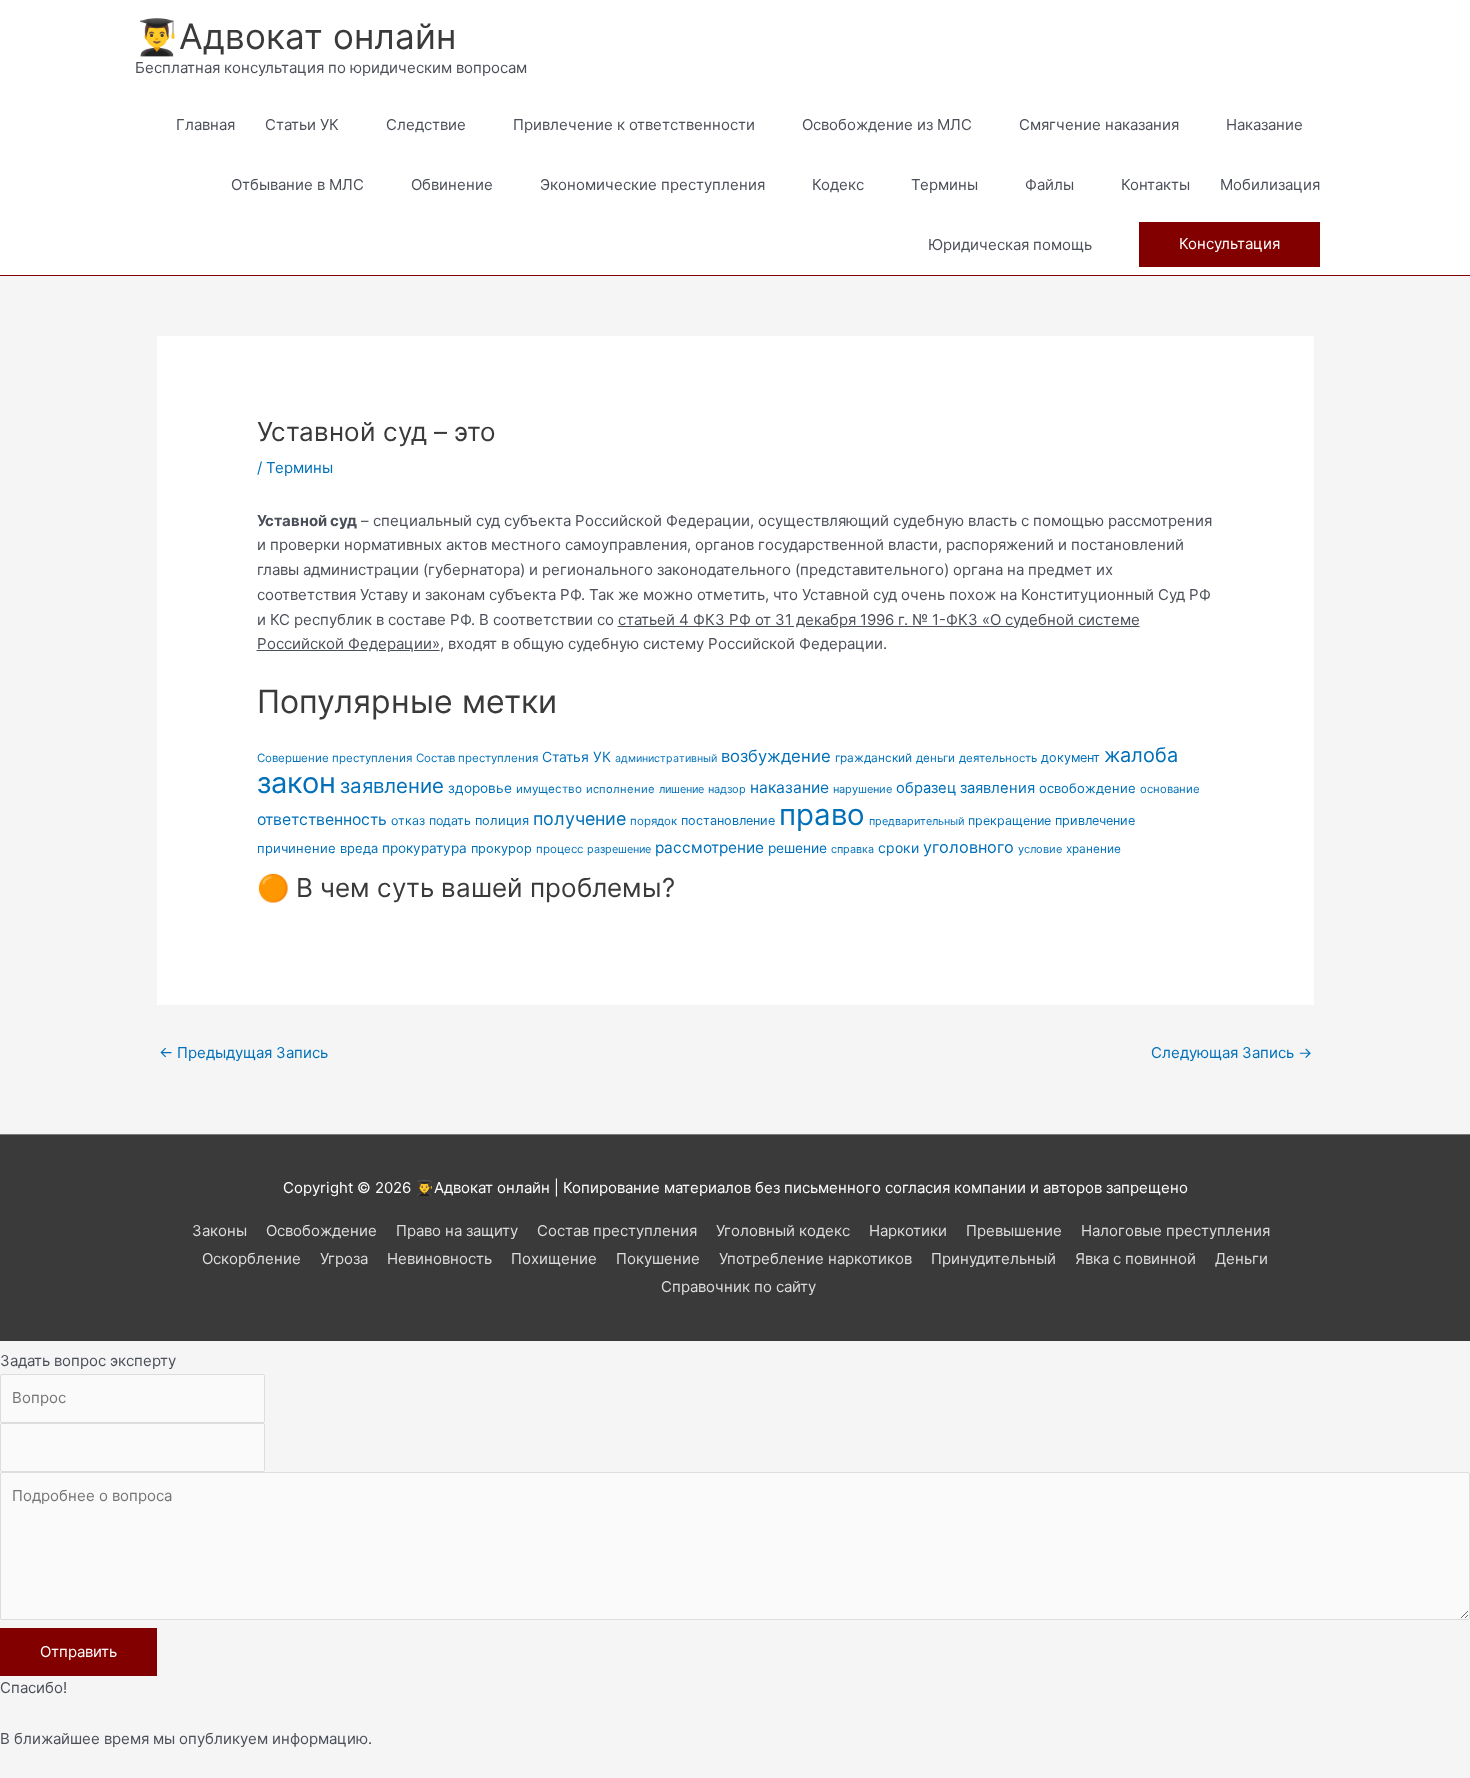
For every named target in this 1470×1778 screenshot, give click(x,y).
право (822, 814)
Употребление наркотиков (815, 1258)
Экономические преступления (652, 184)
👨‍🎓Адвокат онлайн (295, 36)
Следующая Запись (1231, 1052)
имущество (549, 789)
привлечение (1095, 820)
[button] (1229, 244)
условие (1040, 849)
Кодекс (838, 184)
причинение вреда (317, 848)
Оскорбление (251, 1258)
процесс (559, 849)
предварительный (916, 821)
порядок (653, 821)
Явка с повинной (1135, 1258)
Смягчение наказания (1099, 124)
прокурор (501, 848)
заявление (392, 785)
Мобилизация (1270, 184)
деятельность (998, 758)
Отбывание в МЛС (297, 184)
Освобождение (321, 1230)
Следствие (426, 124)
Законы (219, 1230)
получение (579, 818)
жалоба (1141, 755)
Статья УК (576, 756)
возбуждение (776, 756)
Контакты (1155, 184)
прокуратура (424, 848)
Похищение (554, 1258)
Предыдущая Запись (243, 1052)
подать (450, 820)
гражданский (873, 758)
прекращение (1009, 820)
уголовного (968, 847)
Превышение (1014, 1230)
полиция (502, 820)
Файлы (1049, 184)
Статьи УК (302, 124)
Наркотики (908, 1230)
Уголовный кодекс (783, 1230)
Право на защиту (457, 1230)
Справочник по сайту (738, 1286)
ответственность (322, 819)
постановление (728, 820)
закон (296, 782)
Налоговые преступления (1175, 1230)
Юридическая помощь (1010, 244)
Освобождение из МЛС (887, 124)
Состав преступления (477, 758)
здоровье (480, 788)
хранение (1093, 849)
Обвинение (452, 184)
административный (666, 758)
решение (797, 848)
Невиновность (439, 1258)
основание (1170, 789)
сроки (898, 847)
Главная (205, 124)
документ (1070, 757)
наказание (789, 787)
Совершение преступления (334, 758)
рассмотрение (709, 847)
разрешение (619, 849)
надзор (727, 789)
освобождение (1087, 788)
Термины (944, 184)
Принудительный (993, 1258)
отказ (408, 820)
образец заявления (965, 788)
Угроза (344, 1258)
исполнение (620, 789)
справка (852, 849)
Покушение (658, 1258)
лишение (681, 789)
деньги (935, 758)
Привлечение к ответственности (634, 124)
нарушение (862, 789)
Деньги (1241, 1258)
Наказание (1264, 124)
